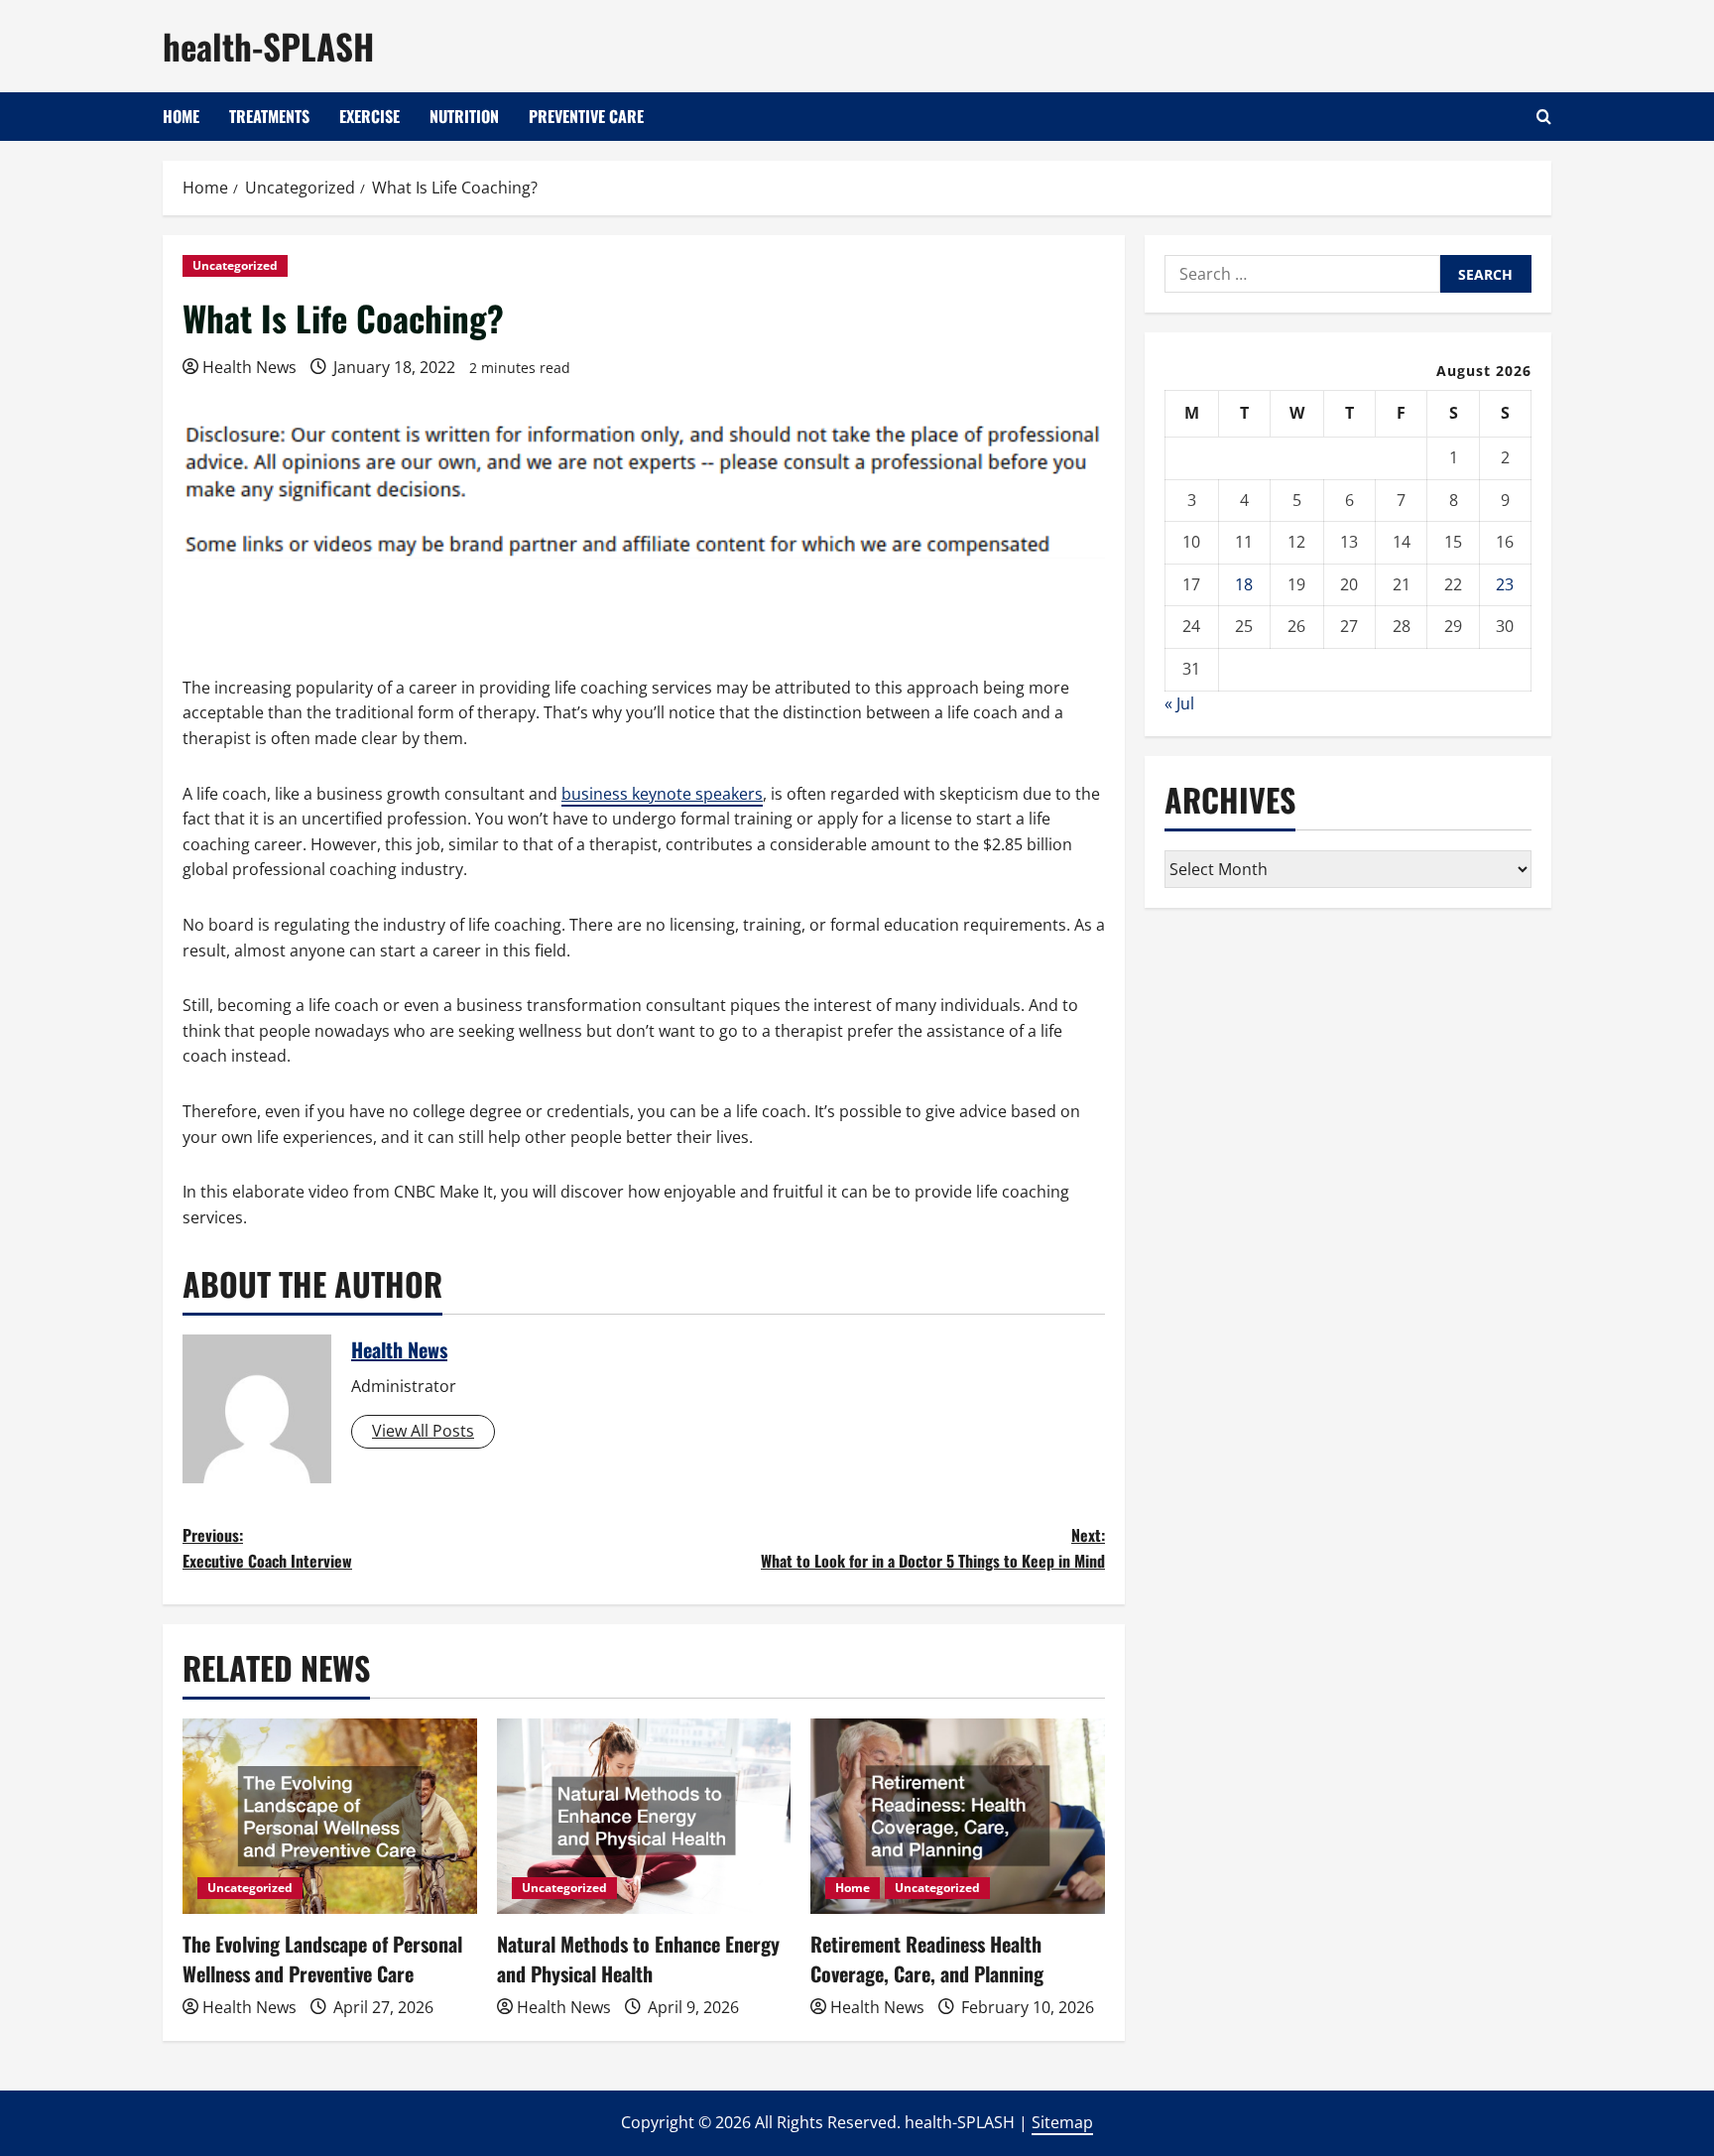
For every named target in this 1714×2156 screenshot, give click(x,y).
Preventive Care (586, 116)
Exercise (369, 116)
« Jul (1179, 703)
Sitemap (1062, 2122)
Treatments (269, 116)
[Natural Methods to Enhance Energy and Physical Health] (644, 1817)
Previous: (267, 1548)
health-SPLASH (268, 46)
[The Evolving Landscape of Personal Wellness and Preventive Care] (330, 1817)
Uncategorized (235, 265)
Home (181, 116)
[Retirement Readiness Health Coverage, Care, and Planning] (958, 1817)
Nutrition (464, 116)
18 (1244, 584)
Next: (933, 1548)
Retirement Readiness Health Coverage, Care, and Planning (927, 1959)
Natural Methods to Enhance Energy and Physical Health (638, 1959)
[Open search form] (1544, 117)
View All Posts (423, 1431)
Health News (249, 367)
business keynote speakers (662, 794)
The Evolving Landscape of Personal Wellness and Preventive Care (322, 1959)
